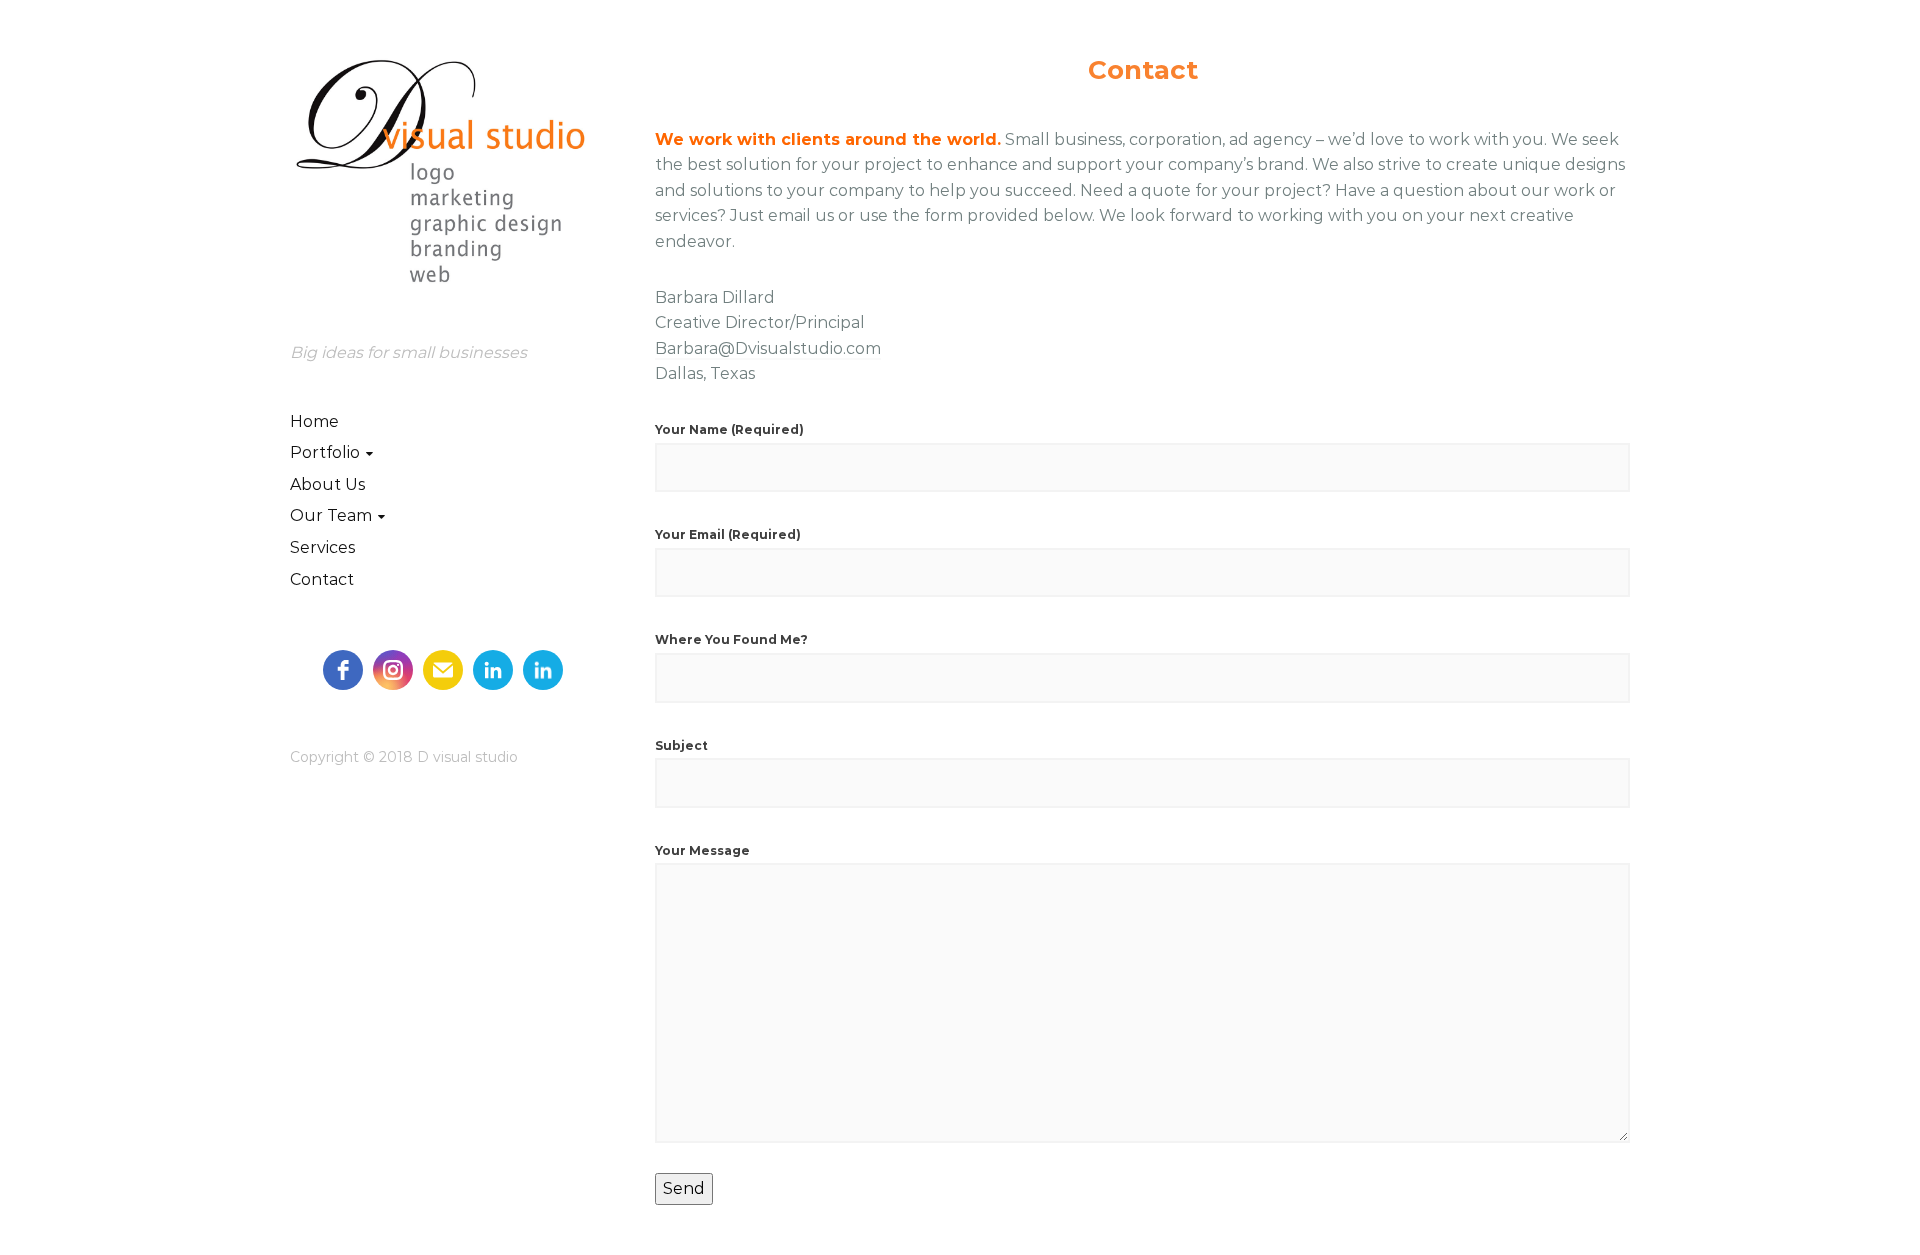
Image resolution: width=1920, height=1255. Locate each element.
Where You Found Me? (731, 639)
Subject (681, 745)
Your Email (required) (728, 534)
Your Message (702, 850)
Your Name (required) (729, 429)
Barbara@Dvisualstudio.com (768, 348)
